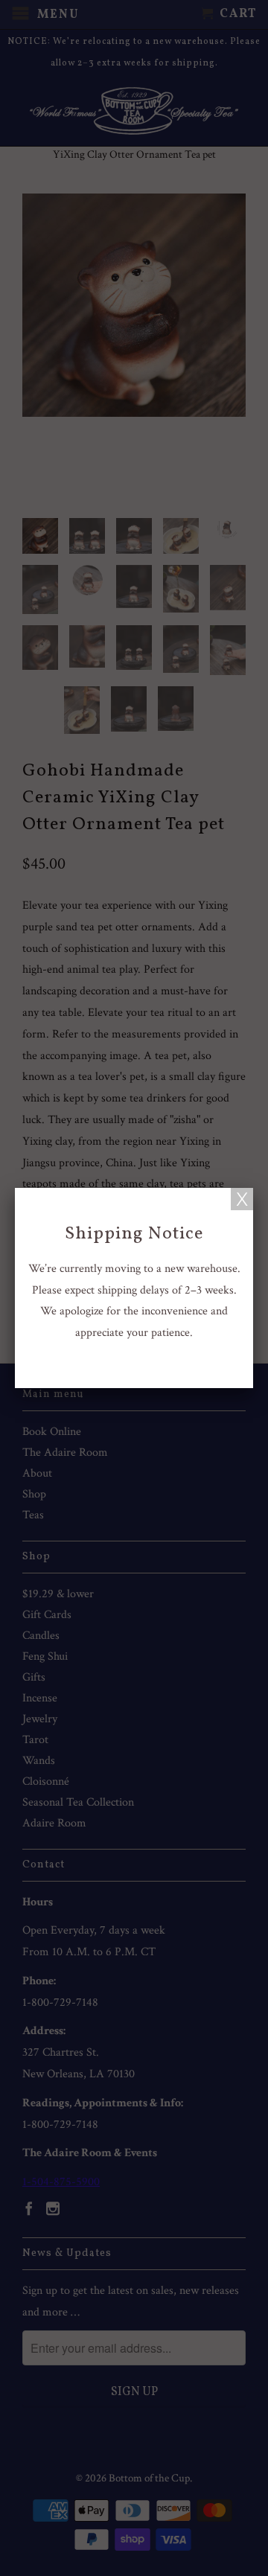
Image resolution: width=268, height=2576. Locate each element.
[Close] (242, 1199)
